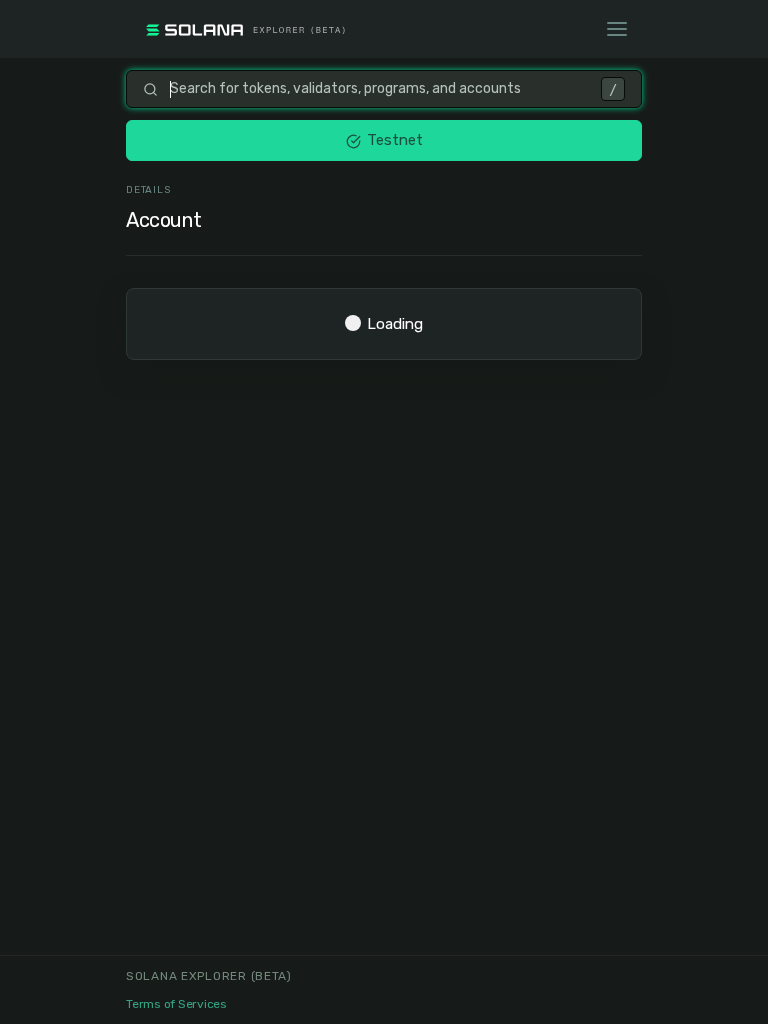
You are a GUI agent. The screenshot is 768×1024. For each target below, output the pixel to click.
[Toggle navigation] (617, 29)
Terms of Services (176, 1004)
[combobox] (379, 89)
